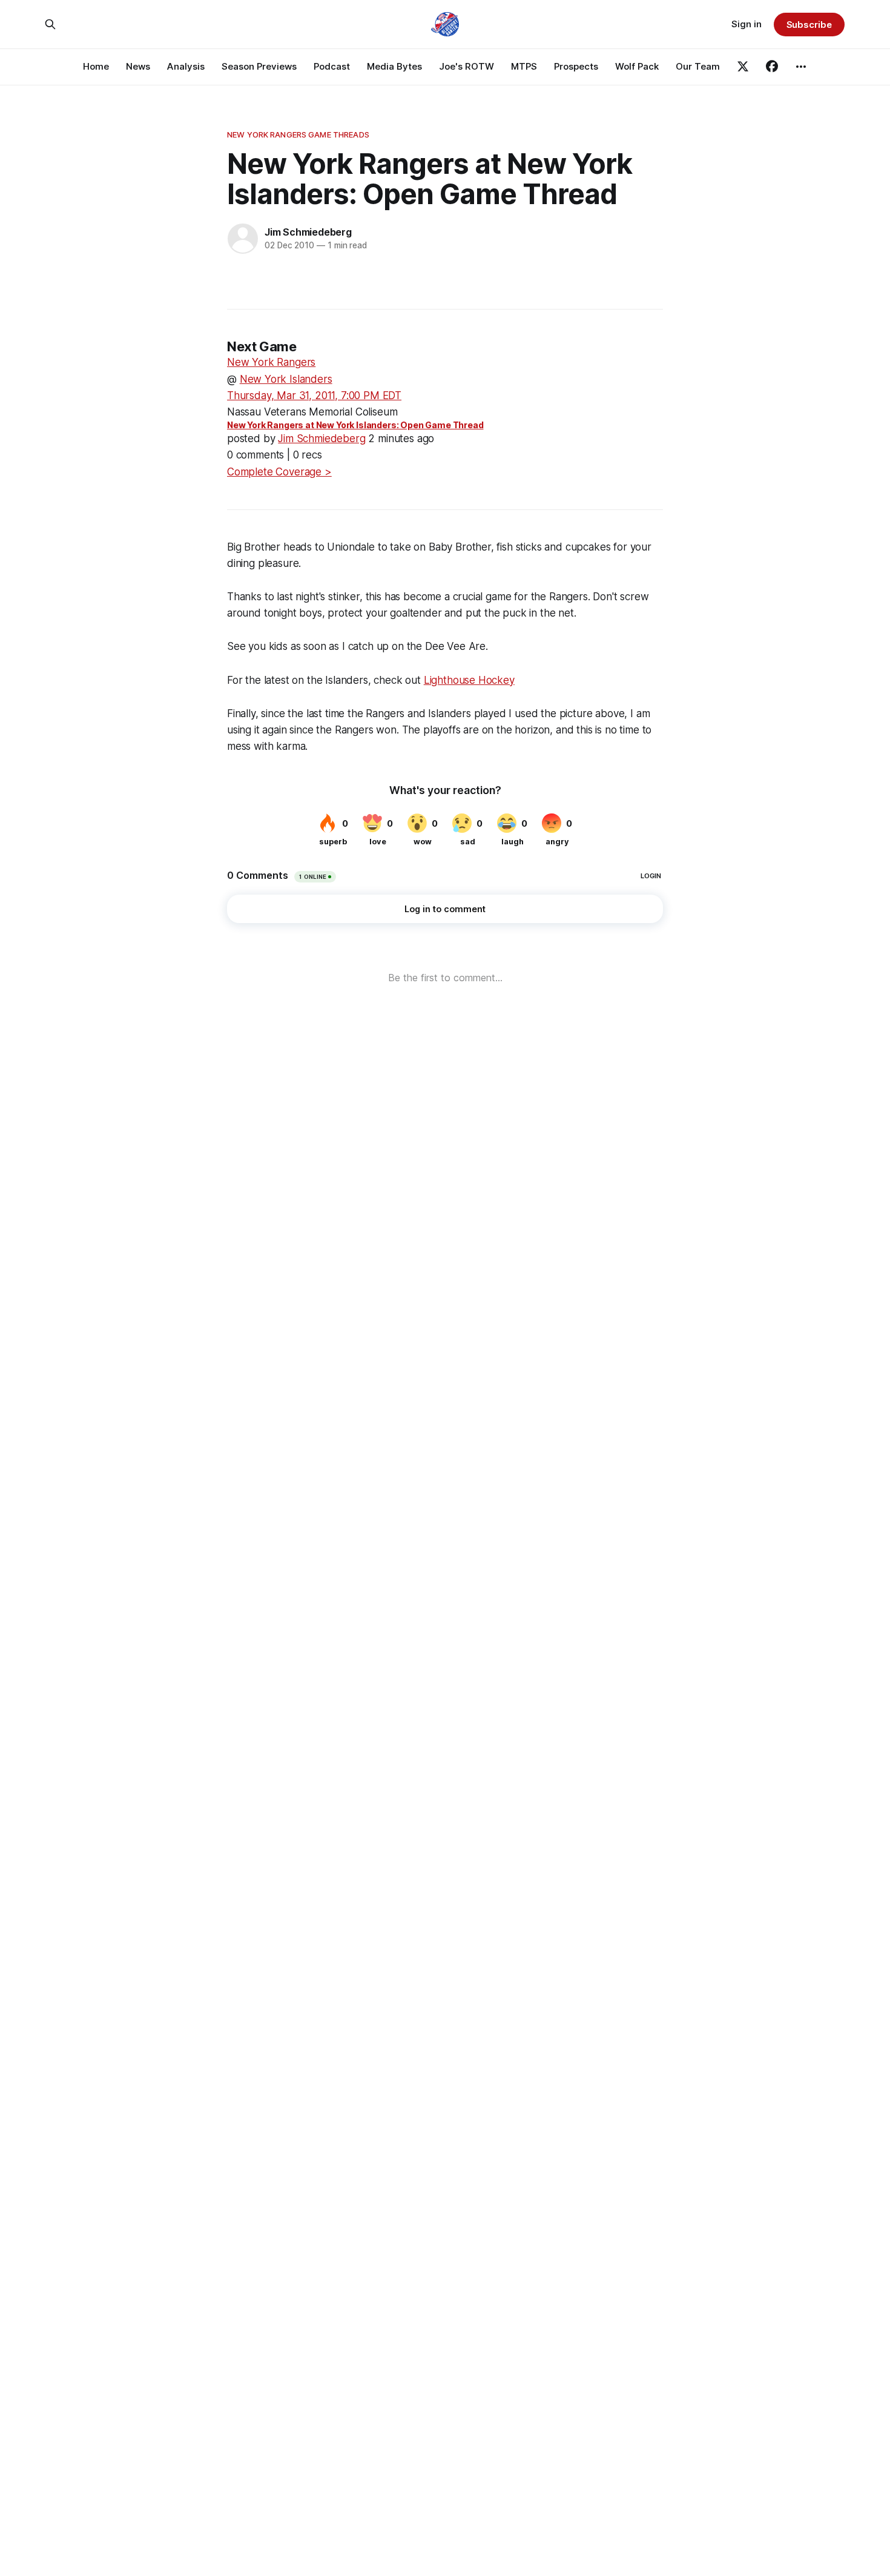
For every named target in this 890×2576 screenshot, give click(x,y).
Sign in (747, 24)
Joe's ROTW (466, 66)
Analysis (186, 66)
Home (96, 66)
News (138, 66)
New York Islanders (286, 379)
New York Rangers (271, 362)
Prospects (576, 66)
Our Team (698, 66)
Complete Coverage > (279, 472)
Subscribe (809, 25)
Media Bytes (394, 66)
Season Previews (259, 66)
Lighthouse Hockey (469, 680)
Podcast (332, 66)
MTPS (524, 66)
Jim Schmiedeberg (308, 232)
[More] (801, 67)
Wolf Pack (637, 66)
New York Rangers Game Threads (298, 134)
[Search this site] (50, 24)
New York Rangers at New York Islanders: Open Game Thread (355, 425)
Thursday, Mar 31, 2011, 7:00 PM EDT (314, 396)
